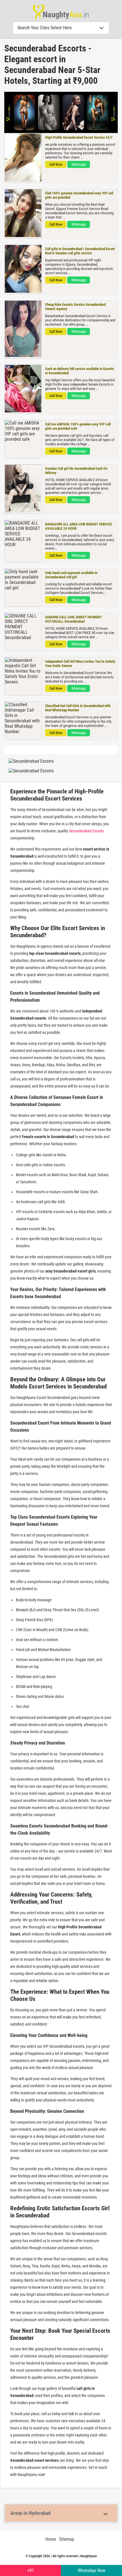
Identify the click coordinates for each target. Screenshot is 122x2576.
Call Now (56, 164)
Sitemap (67, 2539)
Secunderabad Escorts (86, 831)
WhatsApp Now (91, 2570)
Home (51, 2539)
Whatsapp (79, 164)
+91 (31, 2570)
